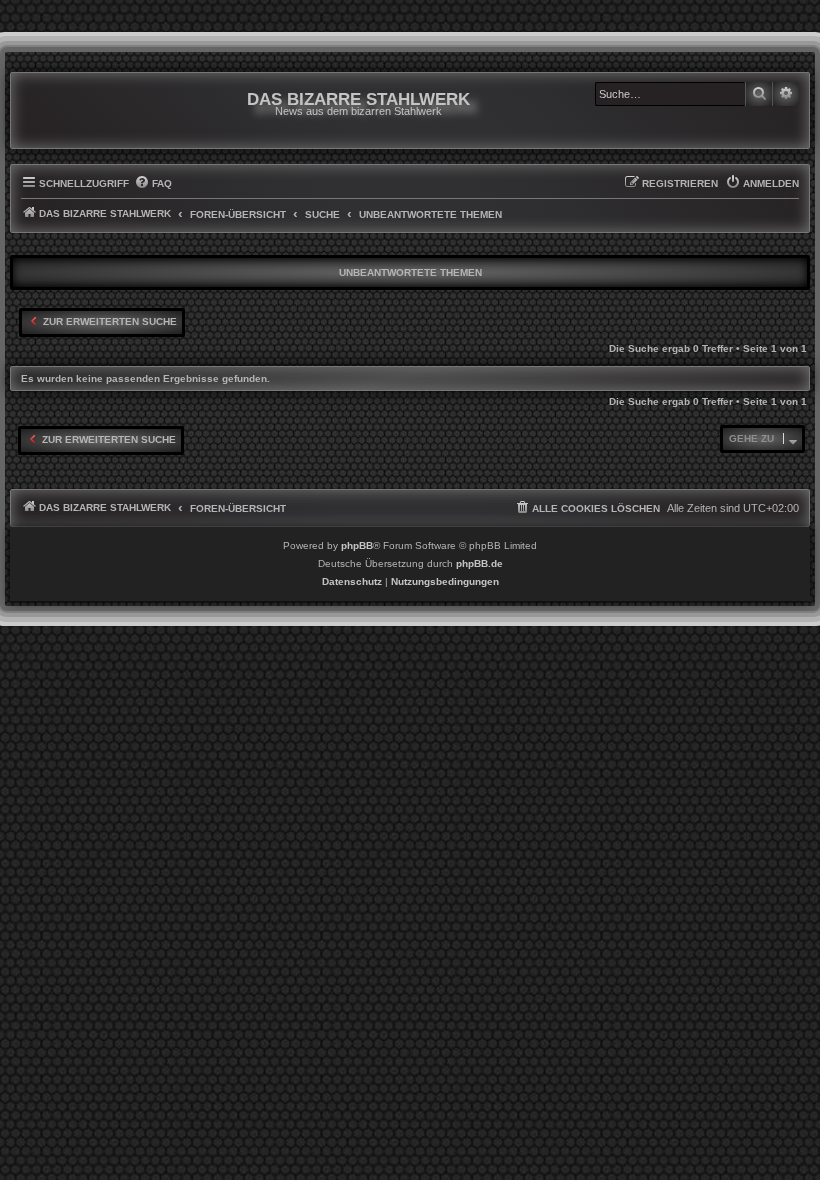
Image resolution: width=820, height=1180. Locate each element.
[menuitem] (153, 184)
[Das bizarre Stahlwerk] (102, 110)
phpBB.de (479, 563)
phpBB (357, 545)
